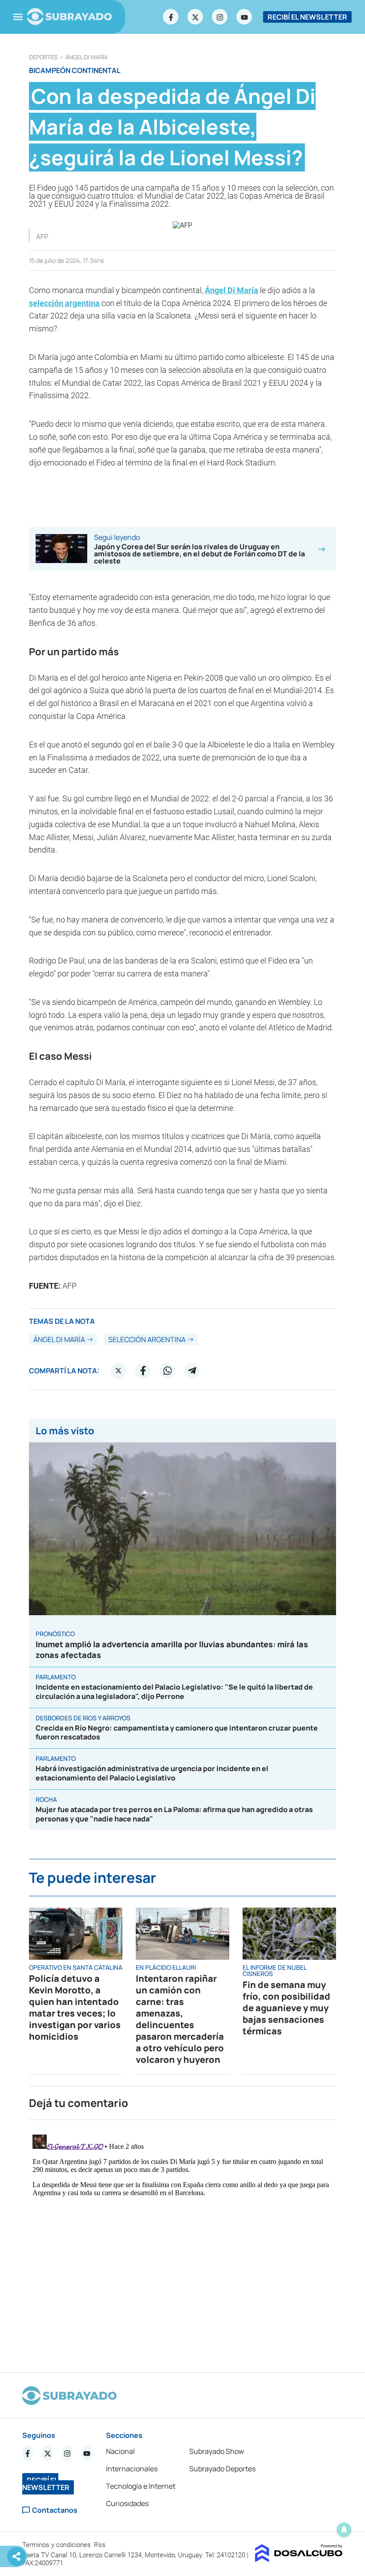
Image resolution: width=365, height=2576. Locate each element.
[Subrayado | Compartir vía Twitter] (118, 1371)
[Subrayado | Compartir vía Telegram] (192, 1371)
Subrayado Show (217, 2451)
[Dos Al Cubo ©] (299, 2560)
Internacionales (132, 2469)
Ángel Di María (87, 57)
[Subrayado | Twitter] (195, 17)
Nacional (120, 2451)
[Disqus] (182, 2242)
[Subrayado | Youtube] (244, 17)
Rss (101, 2545)
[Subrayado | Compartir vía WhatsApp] (167, 1371)
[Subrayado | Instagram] (220, 17)
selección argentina (64, 303)
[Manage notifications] (344, 2530)
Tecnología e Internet (141, 2486)
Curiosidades (127, 2503)
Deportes (43, 57)
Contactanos (55, 2510)
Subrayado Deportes (222, 2469)
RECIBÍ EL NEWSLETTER (307, 17)
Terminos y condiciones (57, 2545)
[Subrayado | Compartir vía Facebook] (143, 1371)
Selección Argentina (147, 1339)
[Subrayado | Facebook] (171, 17)
